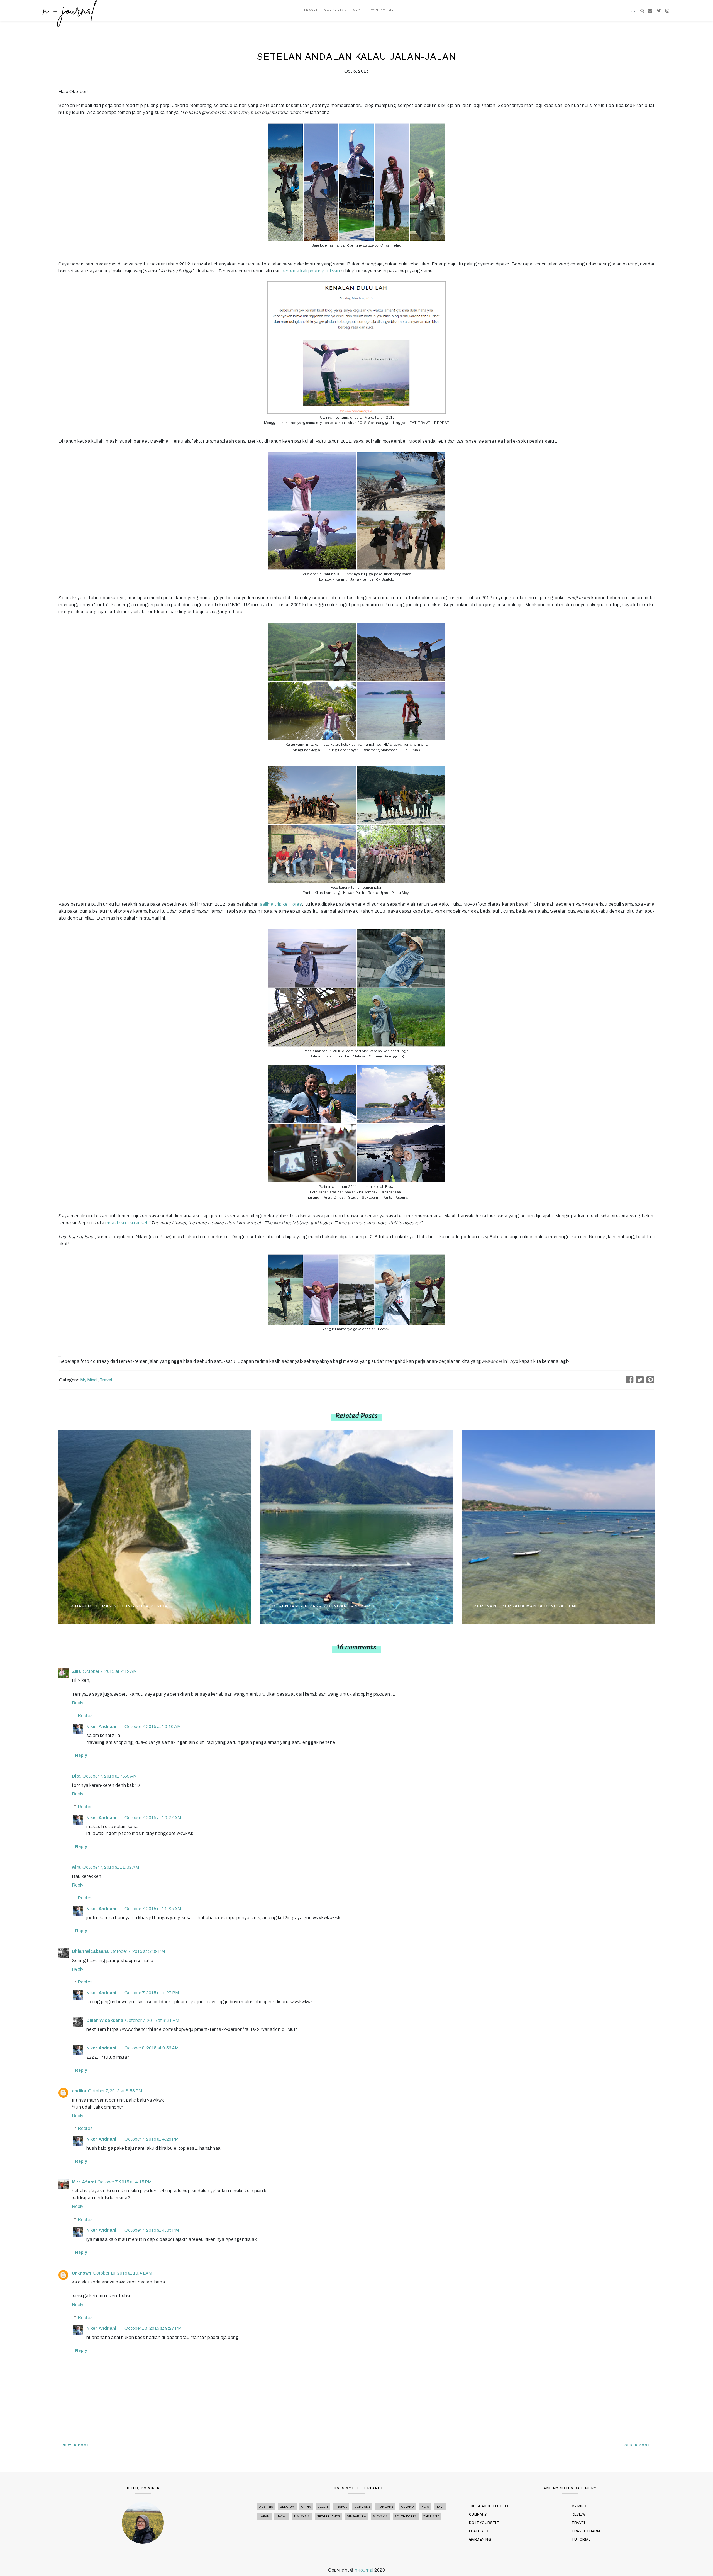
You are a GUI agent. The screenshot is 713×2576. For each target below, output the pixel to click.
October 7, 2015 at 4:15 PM (124, 2182)
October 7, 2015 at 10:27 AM (153, 1818)
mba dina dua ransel (126, 1223)
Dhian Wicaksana (90, 1951)
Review (578, 2514)
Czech (323, 2507)
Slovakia (380, 2517)
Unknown (81, 2273)
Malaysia (302, 2517)
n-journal (365, 2570)
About (359, 10)
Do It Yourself (484, 2523)
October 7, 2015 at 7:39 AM (110, 1776)
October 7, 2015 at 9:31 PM (152, 2020)
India (425, 2507)
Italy (440, 2507)
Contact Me (383, 10)
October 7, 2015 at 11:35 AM (153, 1909)
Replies (85, 1716)
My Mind (89, 1380)
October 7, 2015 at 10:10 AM (153, 1726)
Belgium (287, 2507)
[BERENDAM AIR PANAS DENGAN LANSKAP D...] (356, 1526)
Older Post (637, 2445)
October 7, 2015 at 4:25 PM (152, 2139)
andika (79, 2091)
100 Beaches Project (491, 2506)
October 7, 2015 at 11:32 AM (111, 1867)
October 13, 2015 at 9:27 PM (153, 2328)
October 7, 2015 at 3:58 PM (115, 2091)
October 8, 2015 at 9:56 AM (152, 2048)
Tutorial (581, 2540)
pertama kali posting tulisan (311, 271)
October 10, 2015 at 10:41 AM (122, 2273)
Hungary (386, 2507)
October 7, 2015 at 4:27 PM (152, 1993)
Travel (311, 10)
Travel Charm (586, 2531)
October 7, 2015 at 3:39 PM (138, 1951)
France (341, 2507)
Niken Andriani (101, 1726)
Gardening (336, 10)
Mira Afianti (84, 2182)
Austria (266, 2507)
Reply (78, 1703)
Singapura (357, 2517)
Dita (76, 1776)
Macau (282, 2517)
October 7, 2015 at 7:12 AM (110, 1671)
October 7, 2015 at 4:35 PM (152, 2230)
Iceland (407, 2507)
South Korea (406, 2517)
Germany (362, 2507)
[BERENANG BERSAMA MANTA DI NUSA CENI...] (558, 1526)
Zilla (76, 1671)
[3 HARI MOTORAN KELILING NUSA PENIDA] (155, 1526)
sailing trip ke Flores (281, 904)
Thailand (431, 2517)
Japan (264, 2517)
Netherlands (329, 2517)
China (306, 2507)
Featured (479, 2531)
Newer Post (76, 2445)
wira (76, 1867)
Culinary (478, 2514)
